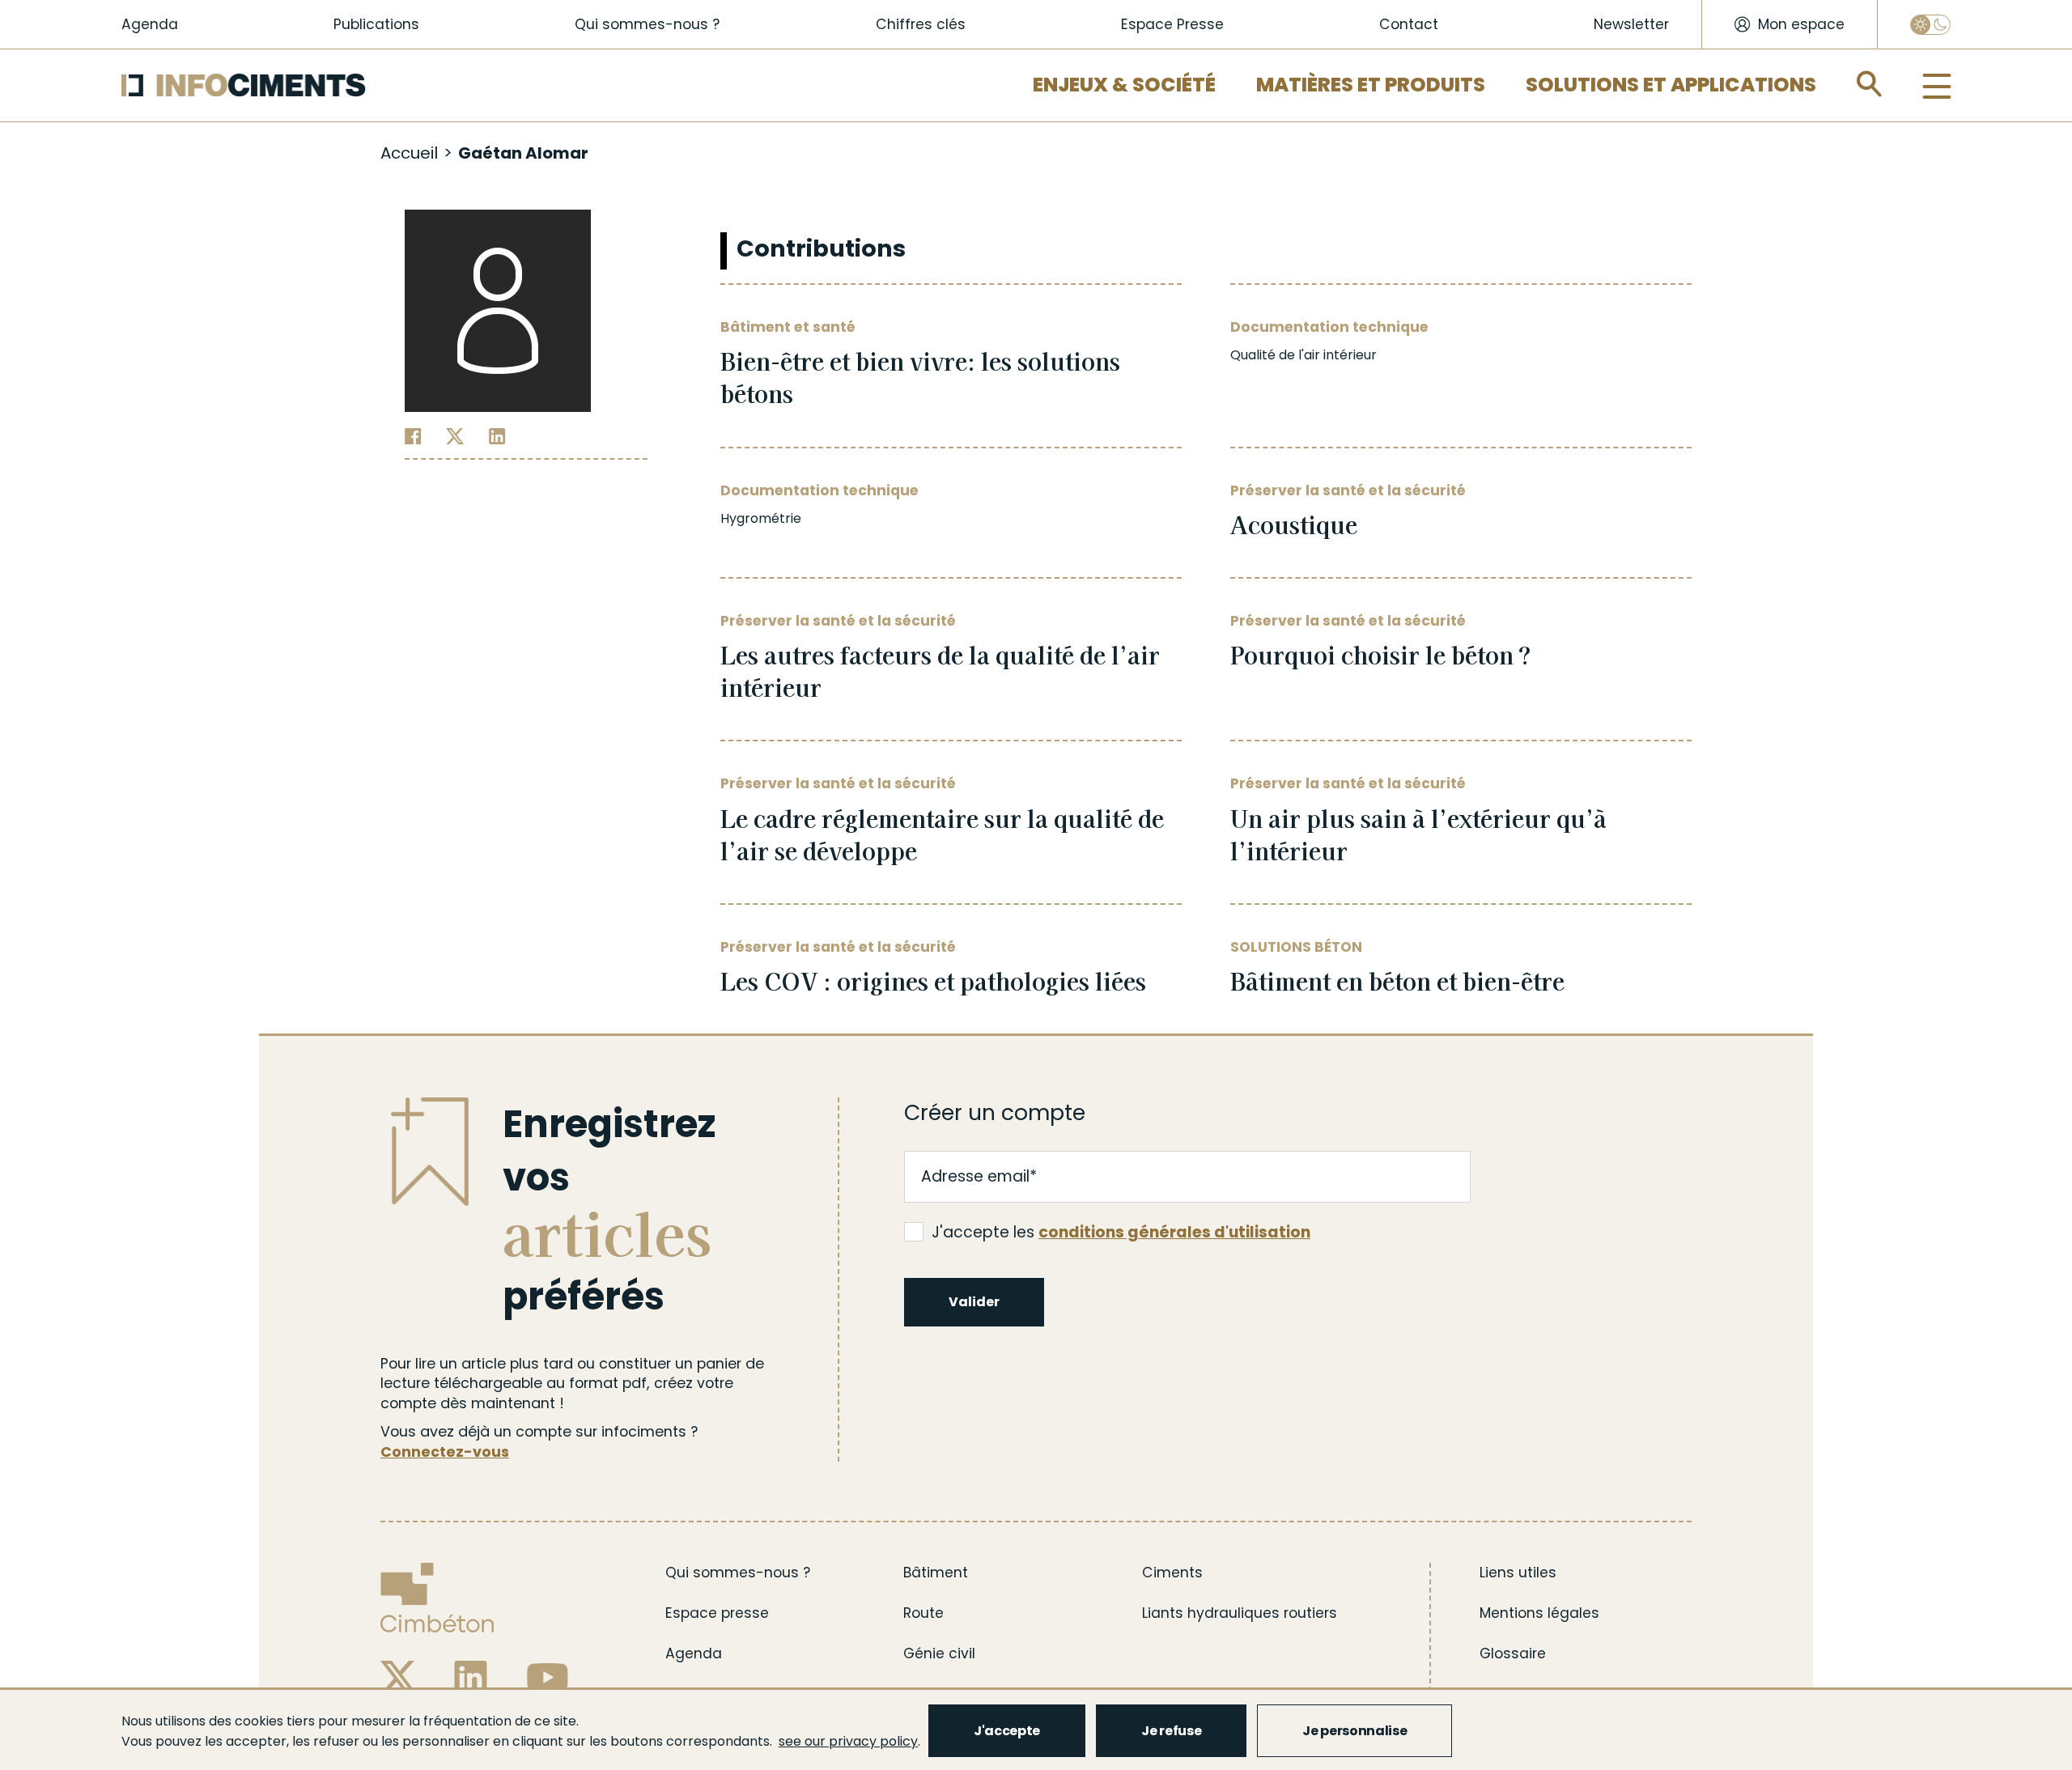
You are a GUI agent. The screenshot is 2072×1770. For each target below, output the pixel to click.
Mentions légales (1539, 1613)
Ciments (1172, 1573)
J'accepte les (1121, 1233)
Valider (974, 1302)
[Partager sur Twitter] (455, 435)
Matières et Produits (1371, 85)
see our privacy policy (848, 1741)
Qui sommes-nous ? (647, 24)
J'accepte (1007, 1731)
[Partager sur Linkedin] (497, 435)
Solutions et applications (1671, 85)
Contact (1409, 24)
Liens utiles (1518, 1573)
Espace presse (717, 1613)
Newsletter (1631, 24)
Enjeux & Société (1124, 85)
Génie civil (939, 1653)
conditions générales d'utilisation (1174, 1232)
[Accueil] (244, 85)
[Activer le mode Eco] (1930, 25)
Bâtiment (936, 1573)
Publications (376, 24)
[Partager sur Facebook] (413, 435)
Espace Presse (1172, 24)
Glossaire (1513, 1653)
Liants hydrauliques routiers (1240, 1613)
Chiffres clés (921, 24)
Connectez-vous (445, 1452)
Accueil (409, 153)
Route (923, 1613)
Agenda (150, 24)
